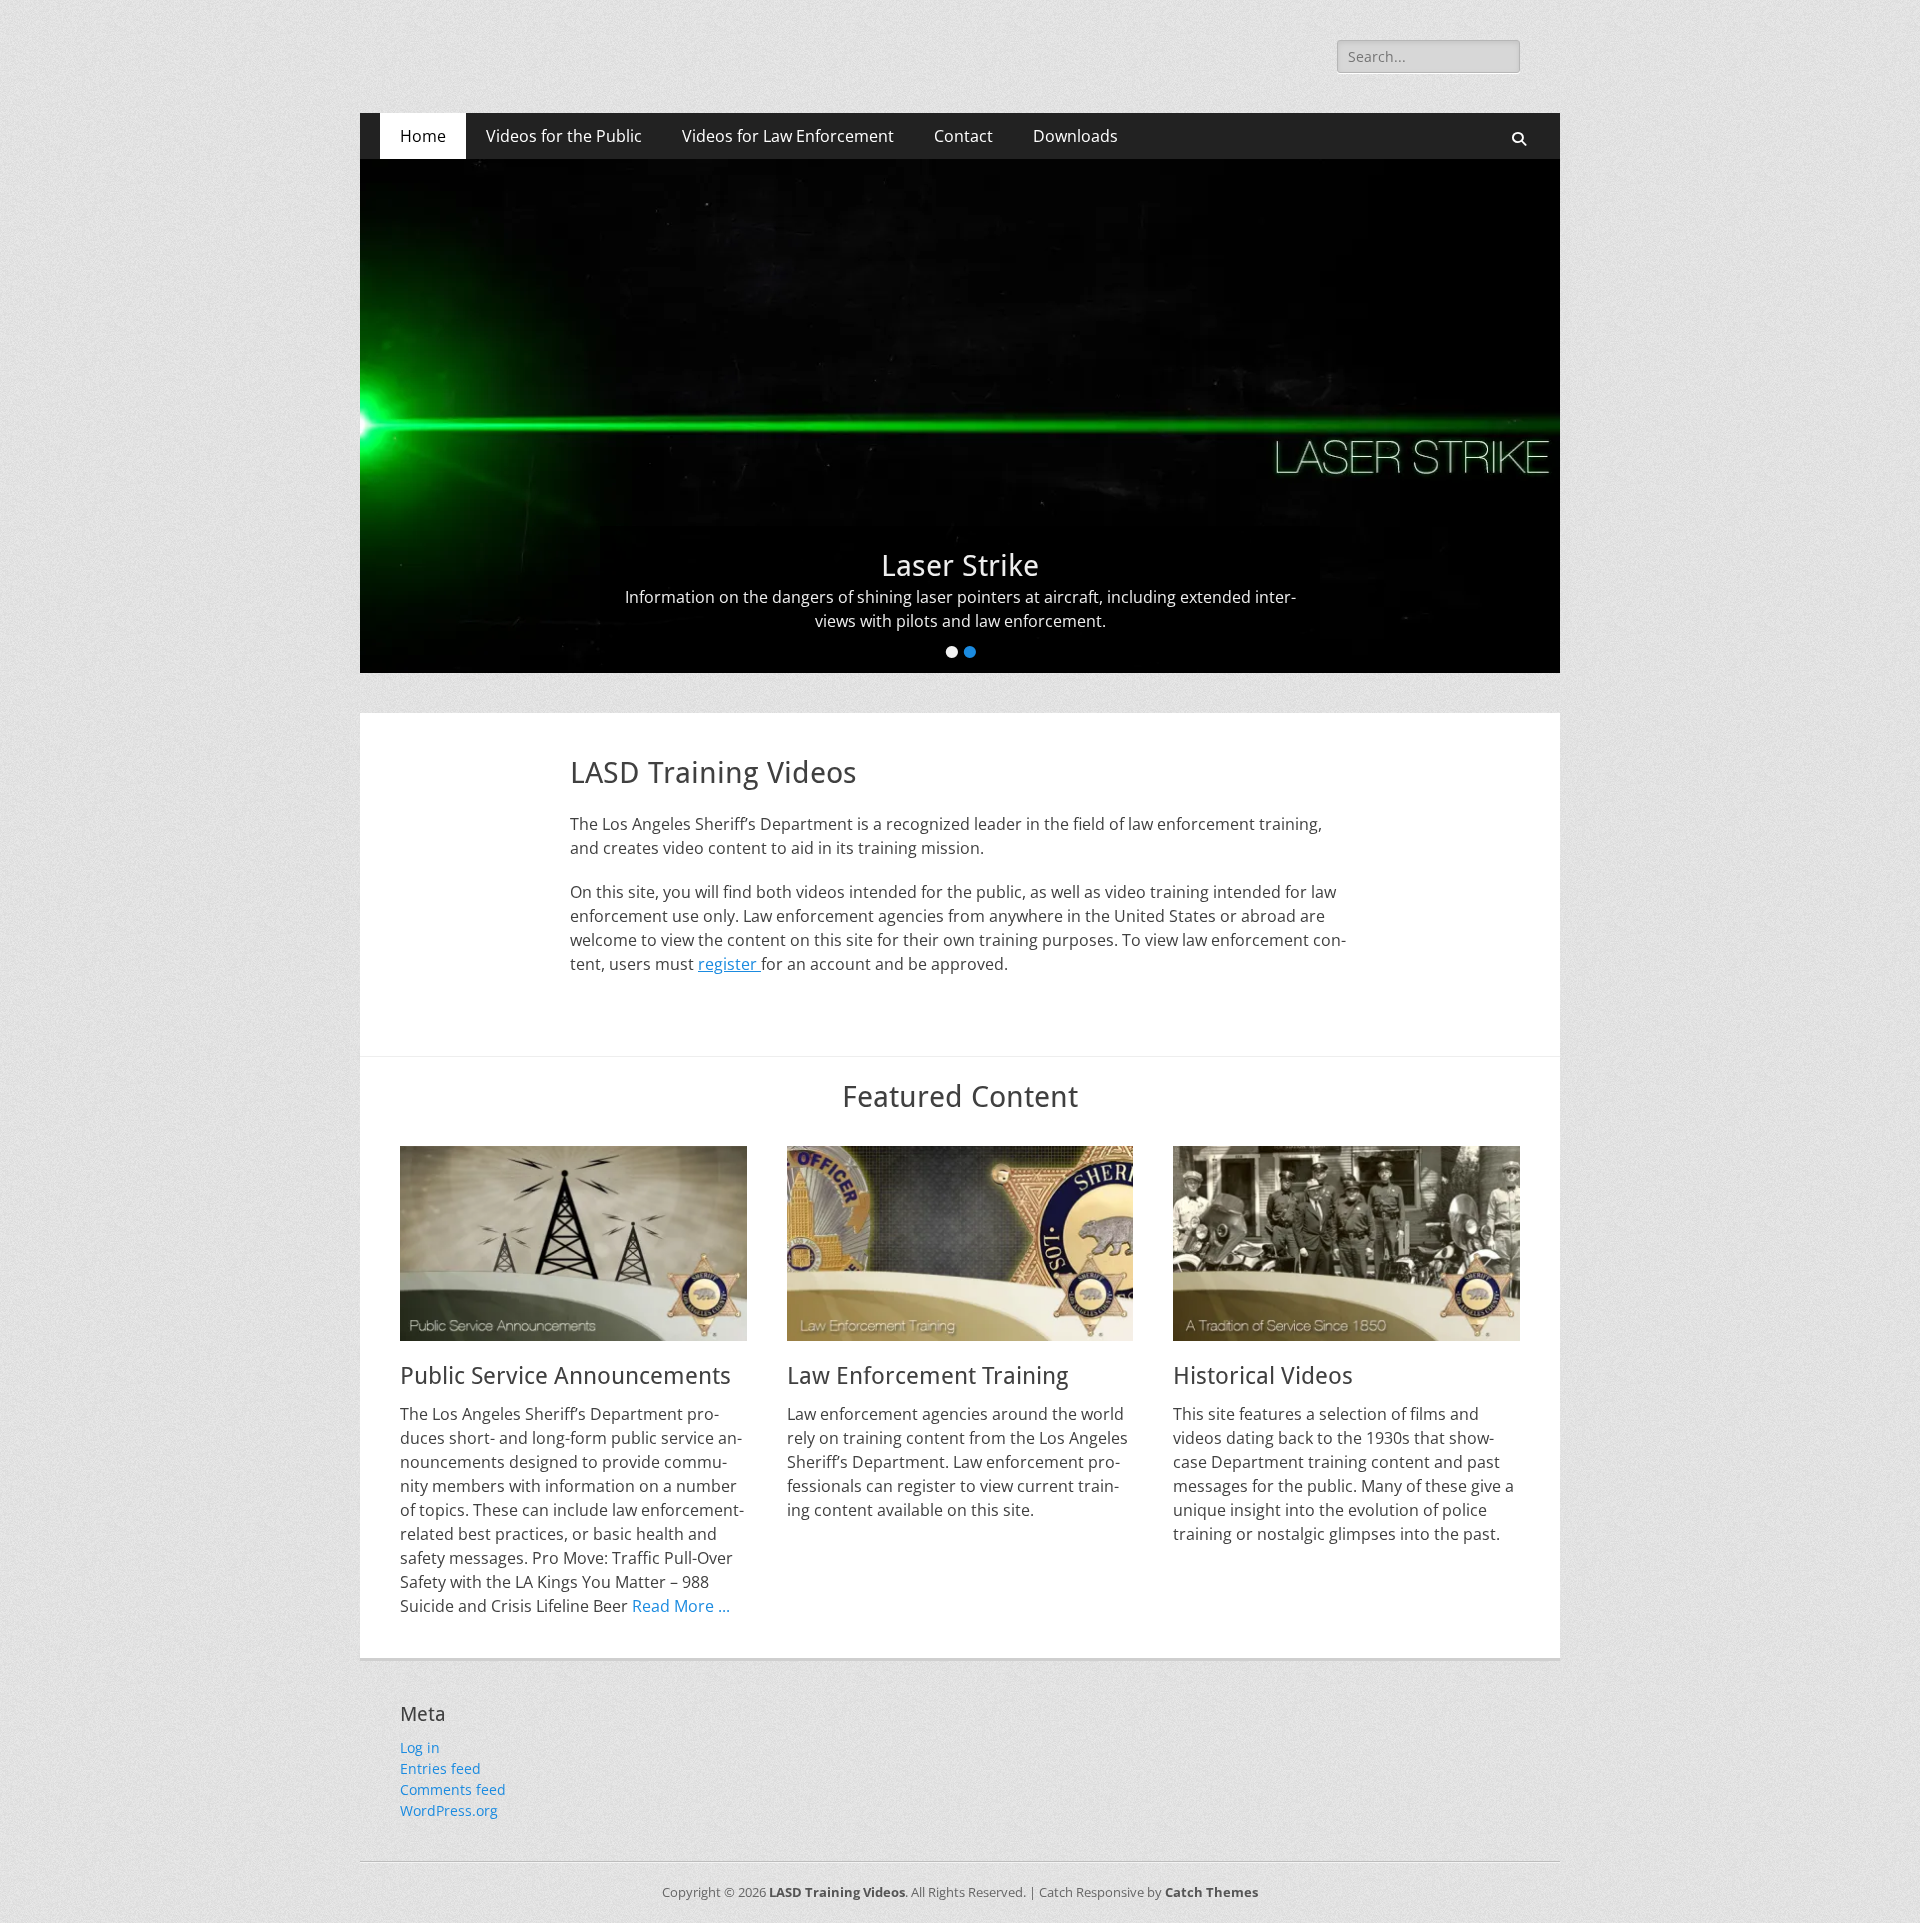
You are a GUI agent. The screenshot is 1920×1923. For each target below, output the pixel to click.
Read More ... (681, 1606)
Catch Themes (1211, 1892)
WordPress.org (449, 1810)
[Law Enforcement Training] (960, 1243)
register (729, 964)
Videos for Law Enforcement (788, 136)
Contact (963, 136)
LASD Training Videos (837, 1892)
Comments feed (453, 1789)
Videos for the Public (564, 136)
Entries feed (440, 1768)
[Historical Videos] (1346, 1243)
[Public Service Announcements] (573, 1243)
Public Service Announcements (565, 1376)
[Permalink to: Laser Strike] (960, 416)
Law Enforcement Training (927, 1376)
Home (423, 136)
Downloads (1075, 136)
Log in (420, 1747)
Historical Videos (1263, 1376)
